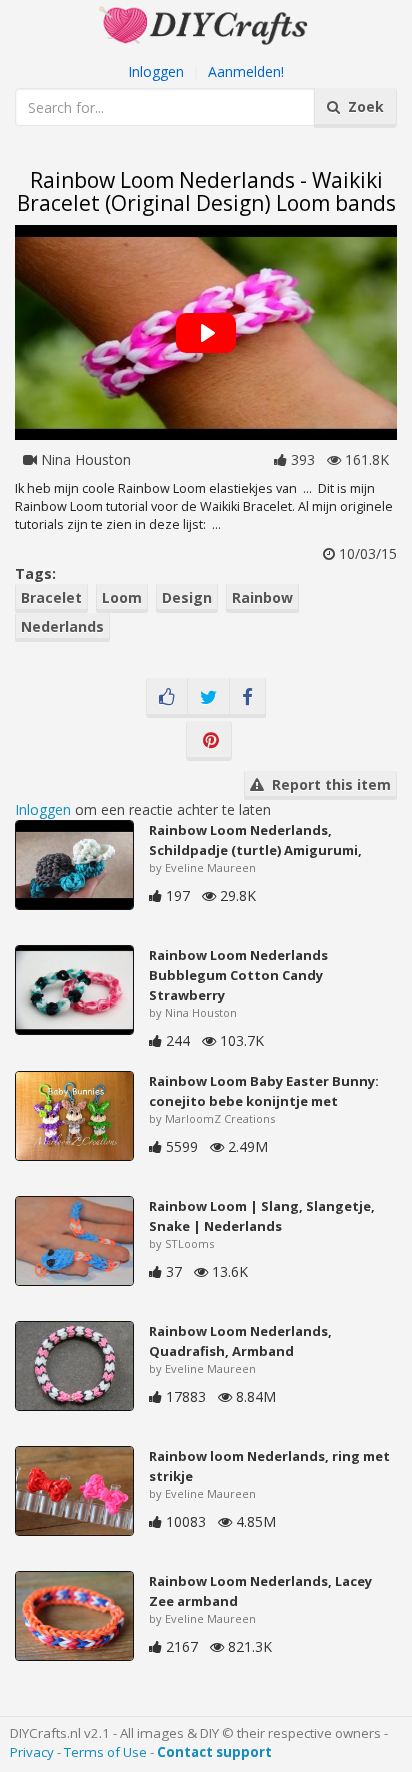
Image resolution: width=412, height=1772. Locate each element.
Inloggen (156, 71)
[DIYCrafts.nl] (206, 23)
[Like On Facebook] (167, 698)
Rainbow (262, 597)
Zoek (362, 106)
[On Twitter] (208, 698)
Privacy (32, 1752)
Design (187, 597)
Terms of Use (105, 1752)
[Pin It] (209, 741)
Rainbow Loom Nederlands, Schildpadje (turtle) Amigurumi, (255, 840)
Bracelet (51, 597)
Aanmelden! (246, 71)
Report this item (327, 784)
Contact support (214, 1752)
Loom (122, 597)
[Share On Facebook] (247, 698)
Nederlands (62, 626)
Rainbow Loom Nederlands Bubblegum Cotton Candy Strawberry (238, 975)
